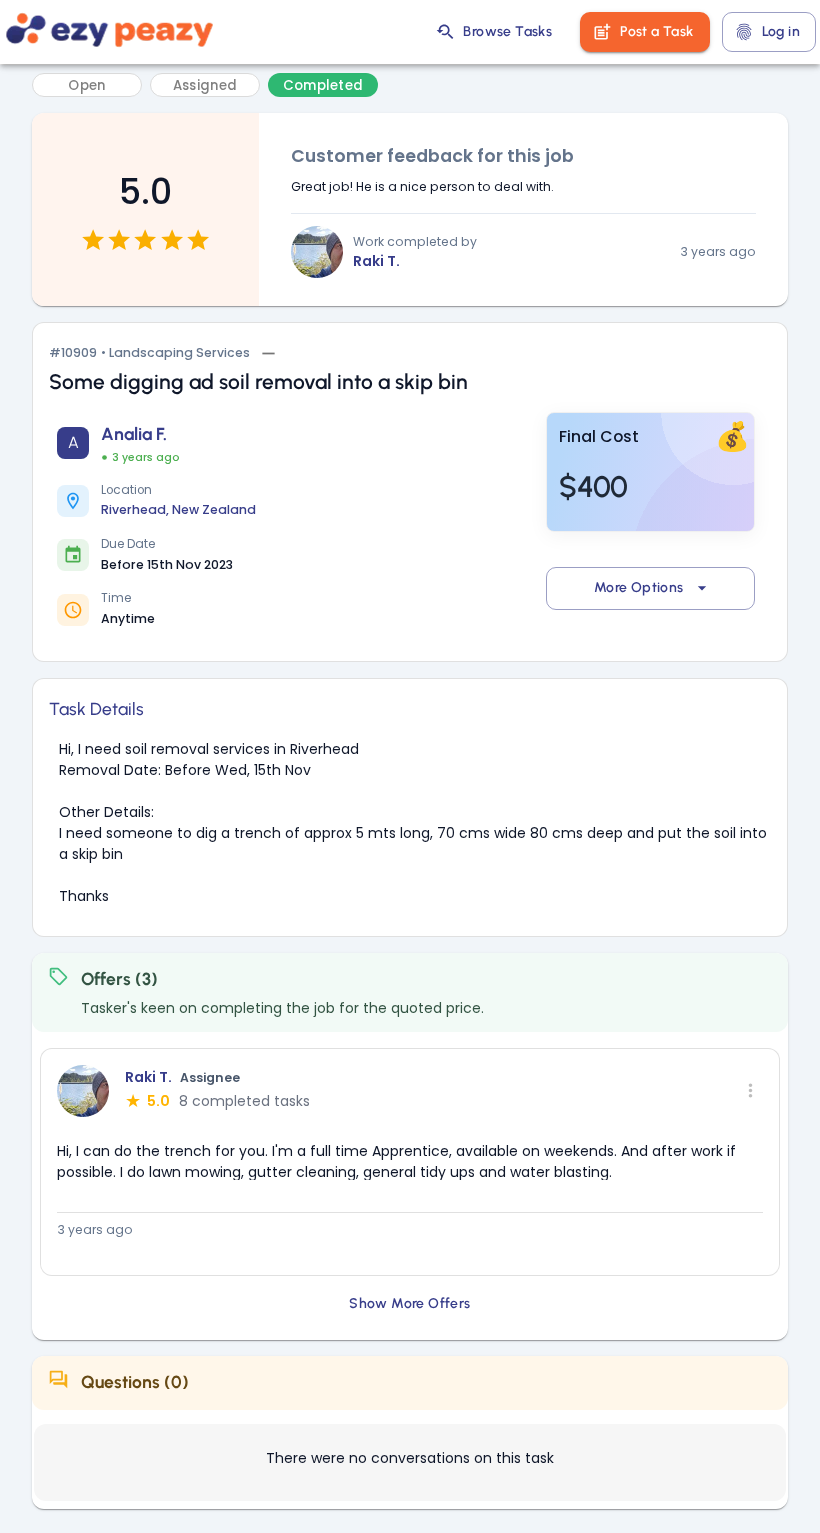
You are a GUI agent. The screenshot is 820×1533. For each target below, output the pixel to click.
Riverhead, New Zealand (178, 509)
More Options (639, 587)
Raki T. (376, 261)
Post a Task (656, 31)
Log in (781, 31)
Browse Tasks (507, 31)
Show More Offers (409, 1303)
